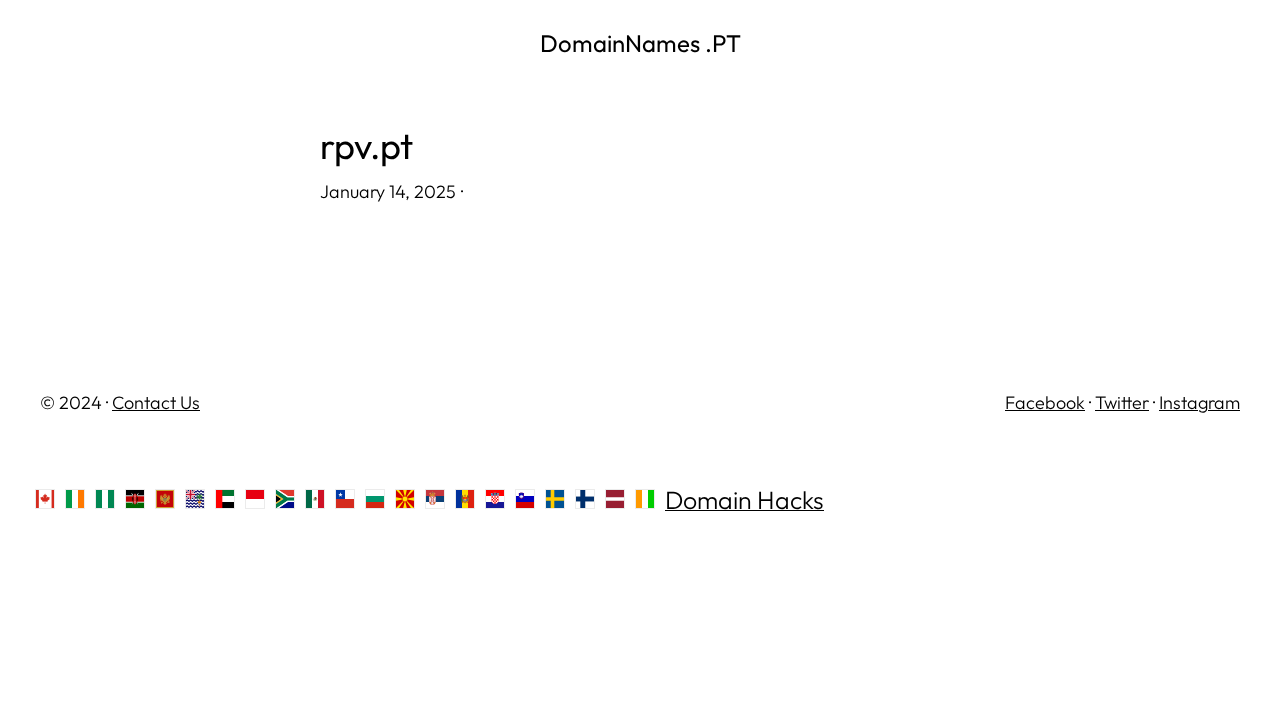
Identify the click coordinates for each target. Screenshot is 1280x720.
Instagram (1199, 402)
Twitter (1122, 402)
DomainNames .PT (640, 43)
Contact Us (156, 402)
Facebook (1045, 402)
